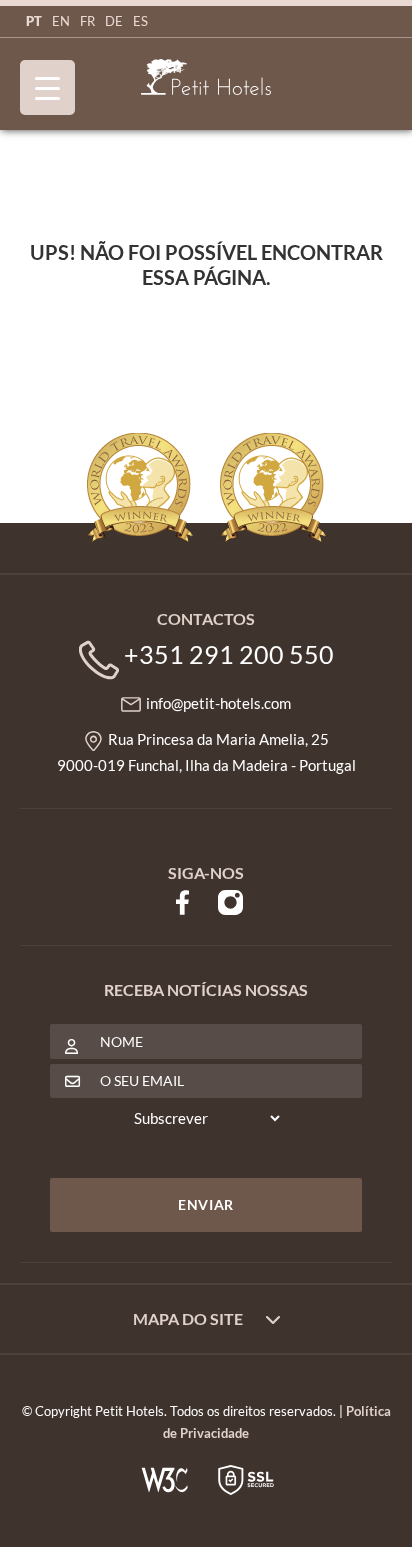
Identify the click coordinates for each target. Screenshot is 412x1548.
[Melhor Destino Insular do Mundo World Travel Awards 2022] (273, 488)
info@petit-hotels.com (218, 703)
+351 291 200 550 (229, 654)
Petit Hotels (206, 78)
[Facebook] (182, 900)
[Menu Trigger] (47, 87)
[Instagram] (230, 900)
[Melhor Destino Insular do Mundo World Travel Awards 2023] (140, 488)
